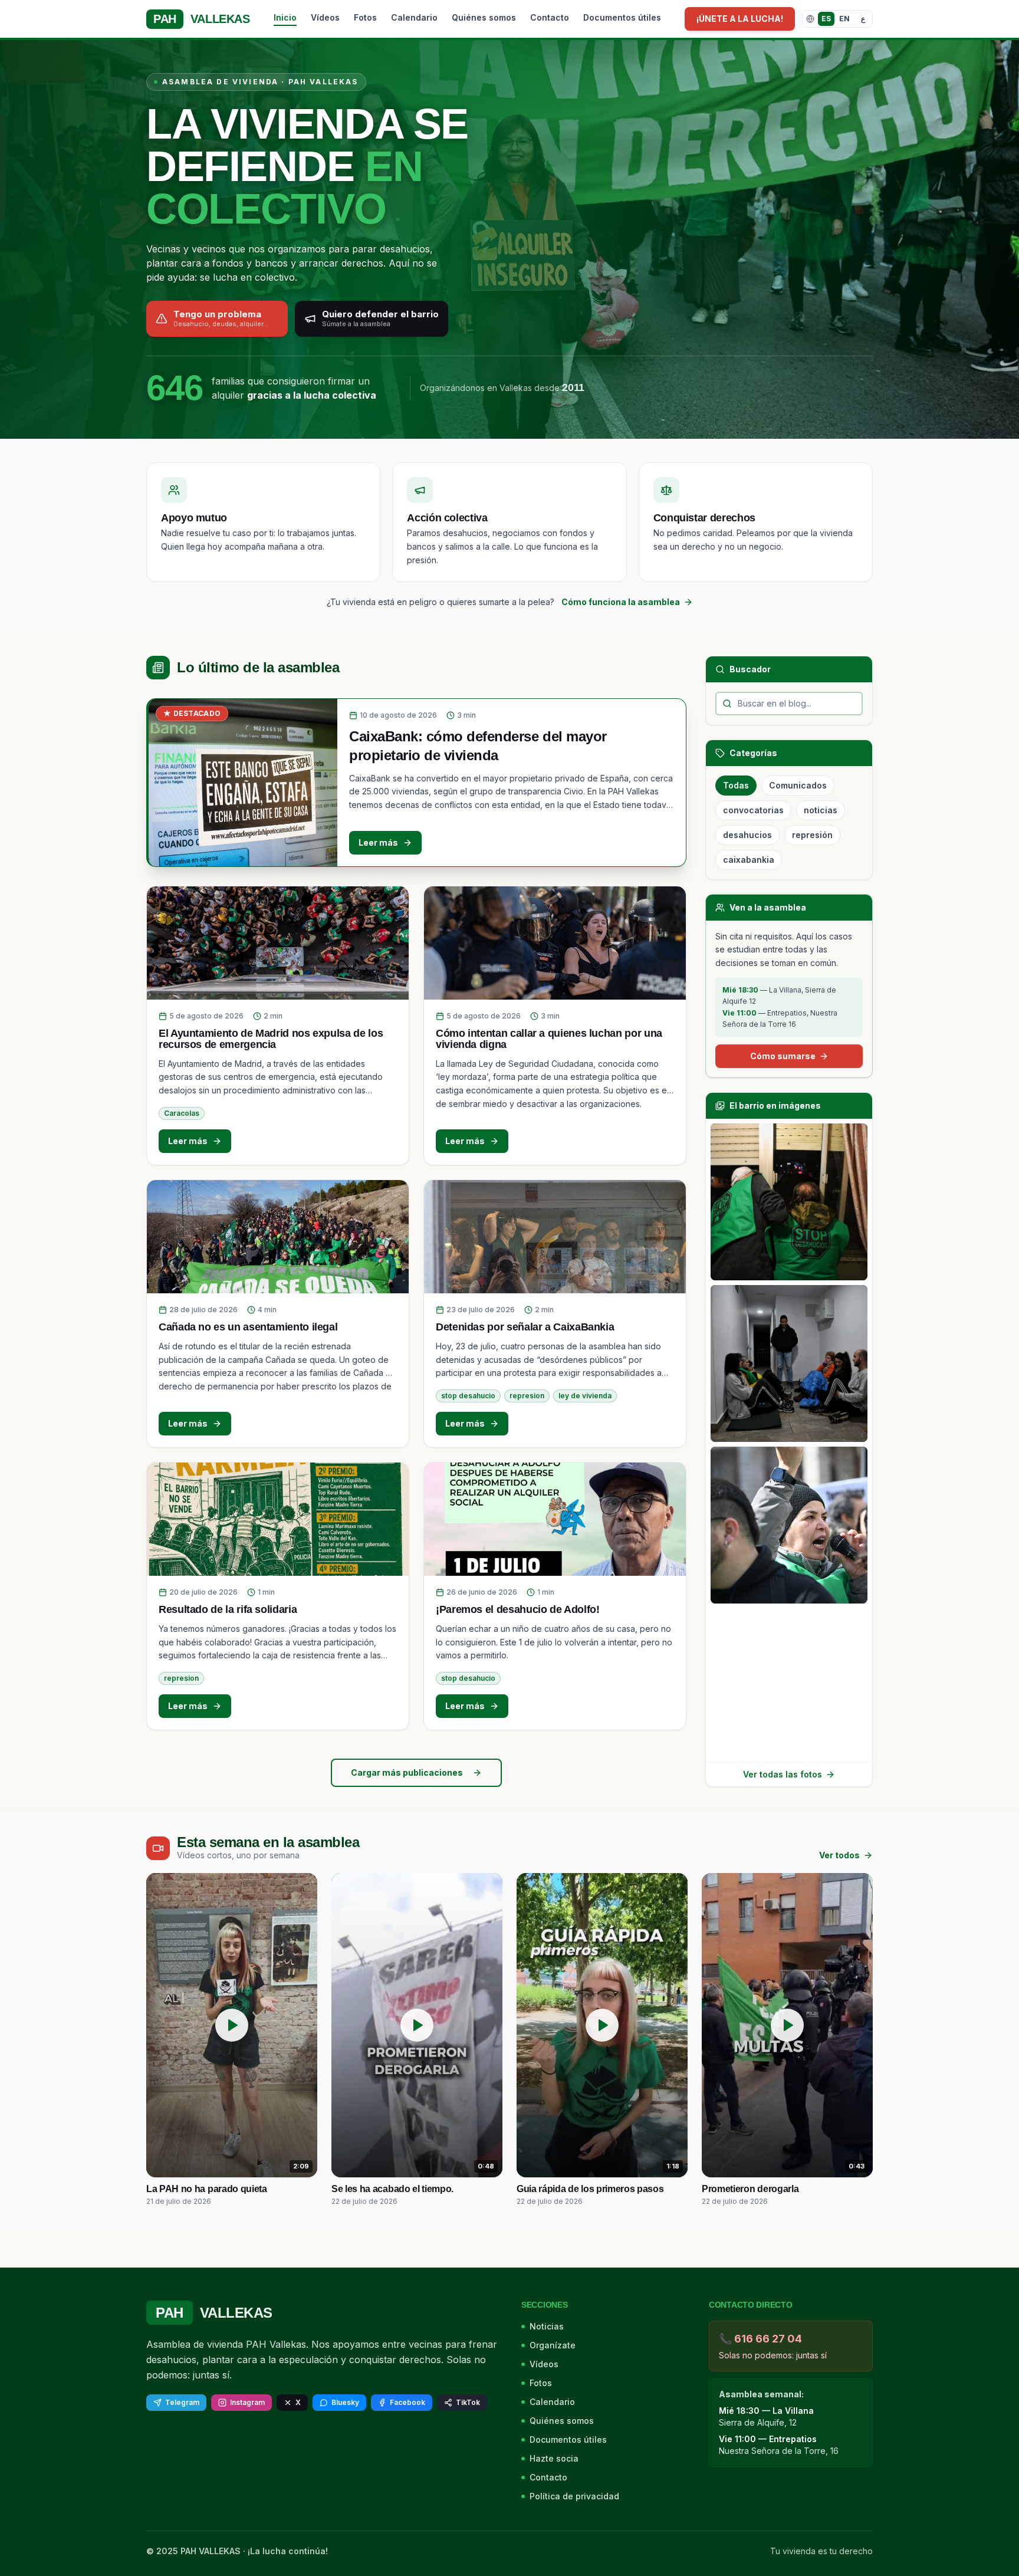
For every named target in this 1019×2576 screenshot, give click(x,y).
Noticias (547, 2326)
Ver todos (839, 1855)
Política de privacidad (574, 2496)
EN (844, 19)
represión (812, 835)
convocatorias (753, 810)
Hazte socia (554, 2458)
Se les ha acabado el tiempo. (392, 2189)
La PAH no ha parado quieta (207, 2189)
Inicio (285, 17)
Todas (736, 785)
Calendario (414, 17)
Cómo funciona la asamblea (621, 602)
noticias (821, 810)
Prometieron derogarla (750, 2189)
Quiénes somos (484, 17)
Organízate (553, 2345)
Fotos (365, 17)
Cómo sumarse (783, 1056)
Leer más (378, 842)
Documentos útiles (622, 17)
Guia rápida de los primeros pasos (590, 2189)
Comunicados (798, 785)
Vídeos (325, 17)
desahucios (747, 835)
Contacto (550, 17)
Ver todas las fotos (783, 1774)
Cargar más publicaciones (407, 1772)
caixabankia (749, 860)
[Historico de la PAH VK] (789, 1202)
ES (826, 19)
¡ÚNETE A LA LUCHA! (740, 19)
